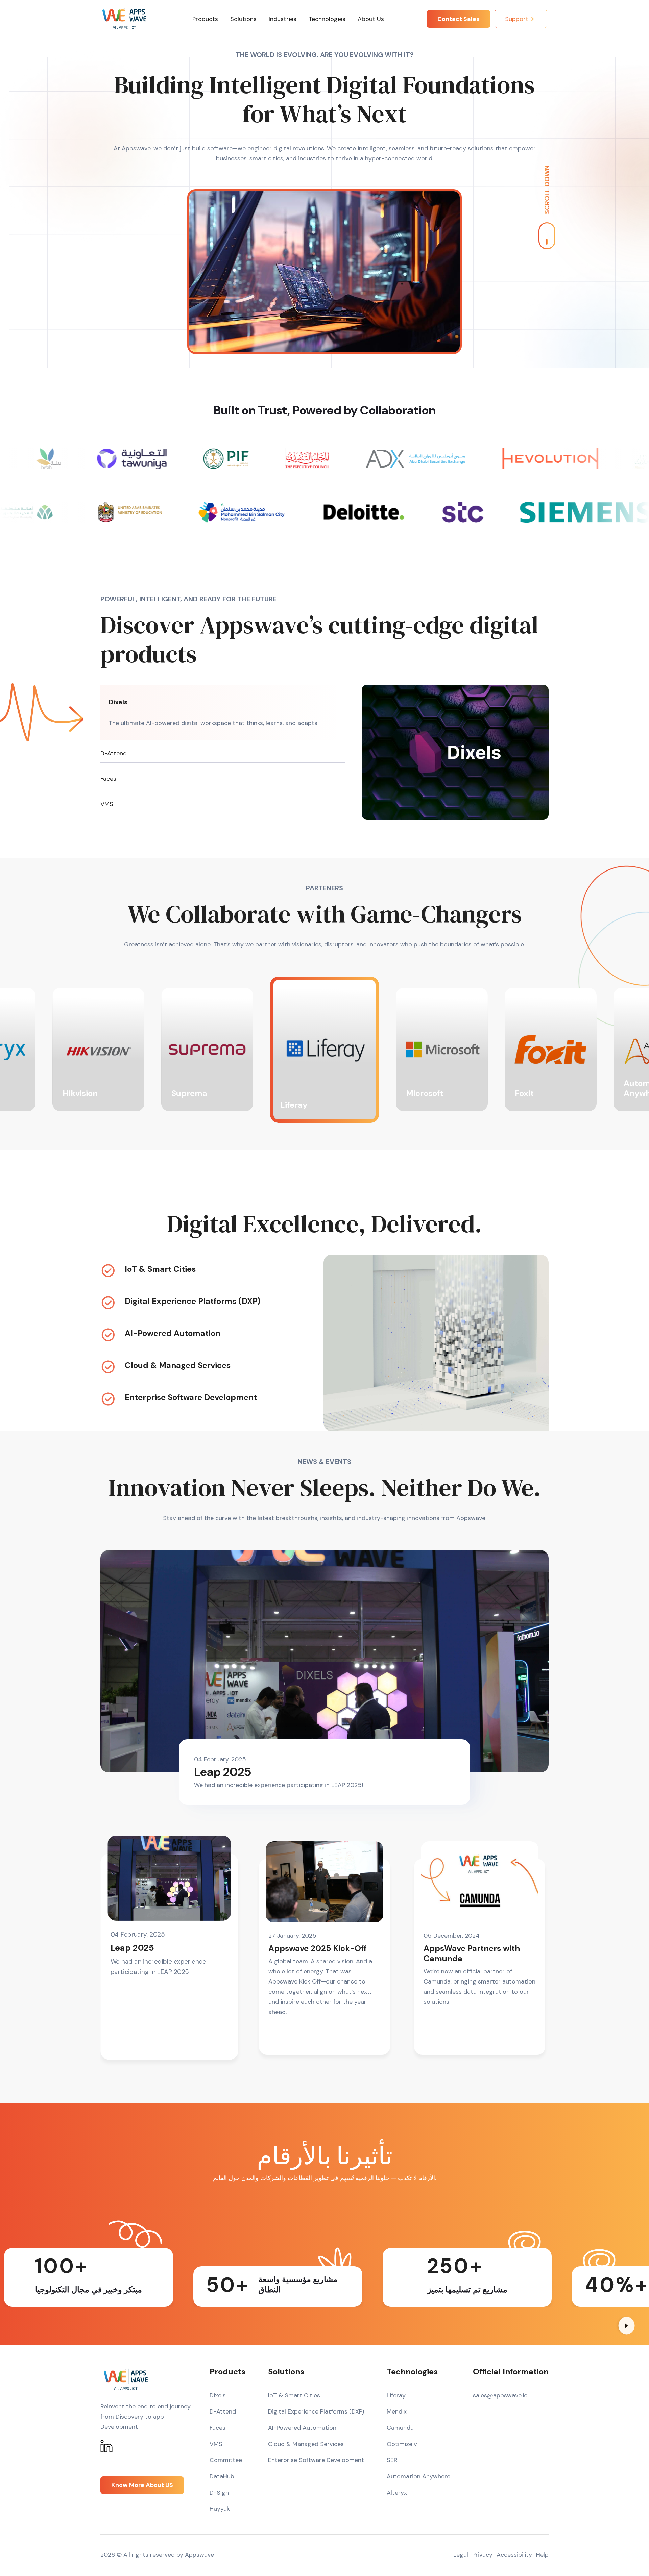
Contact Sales (459, 19)
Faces (108, 779)
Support (517, 19)
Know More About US (142, 2485)
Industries (283, 19)
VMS (107, 804)
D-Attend (114, 753)
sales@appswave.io (500, 2395)
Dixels (118, 702)
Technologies (327, 19)
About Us (371, 19)
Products (205, 19)
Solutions (243, 19)
